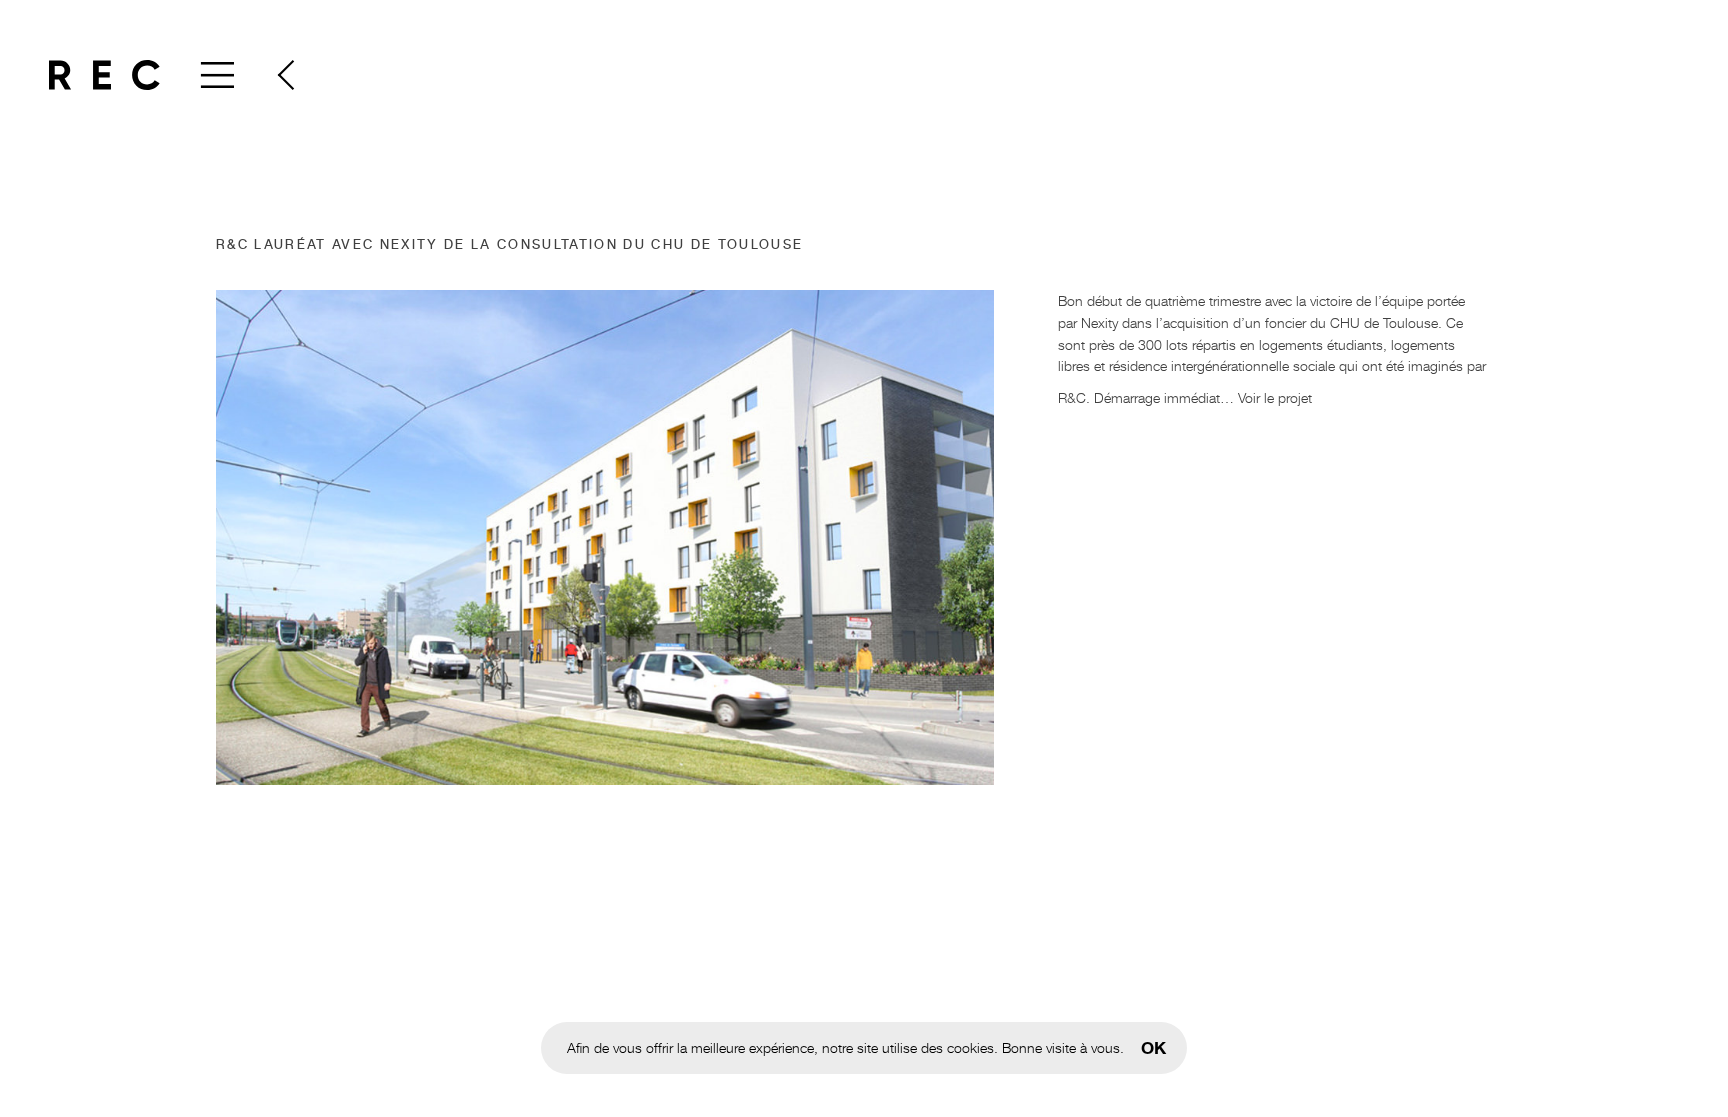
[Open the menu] (215, 75)
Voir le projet (1275, 397)
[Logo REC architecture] (104, 75)
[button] (285, 75)
